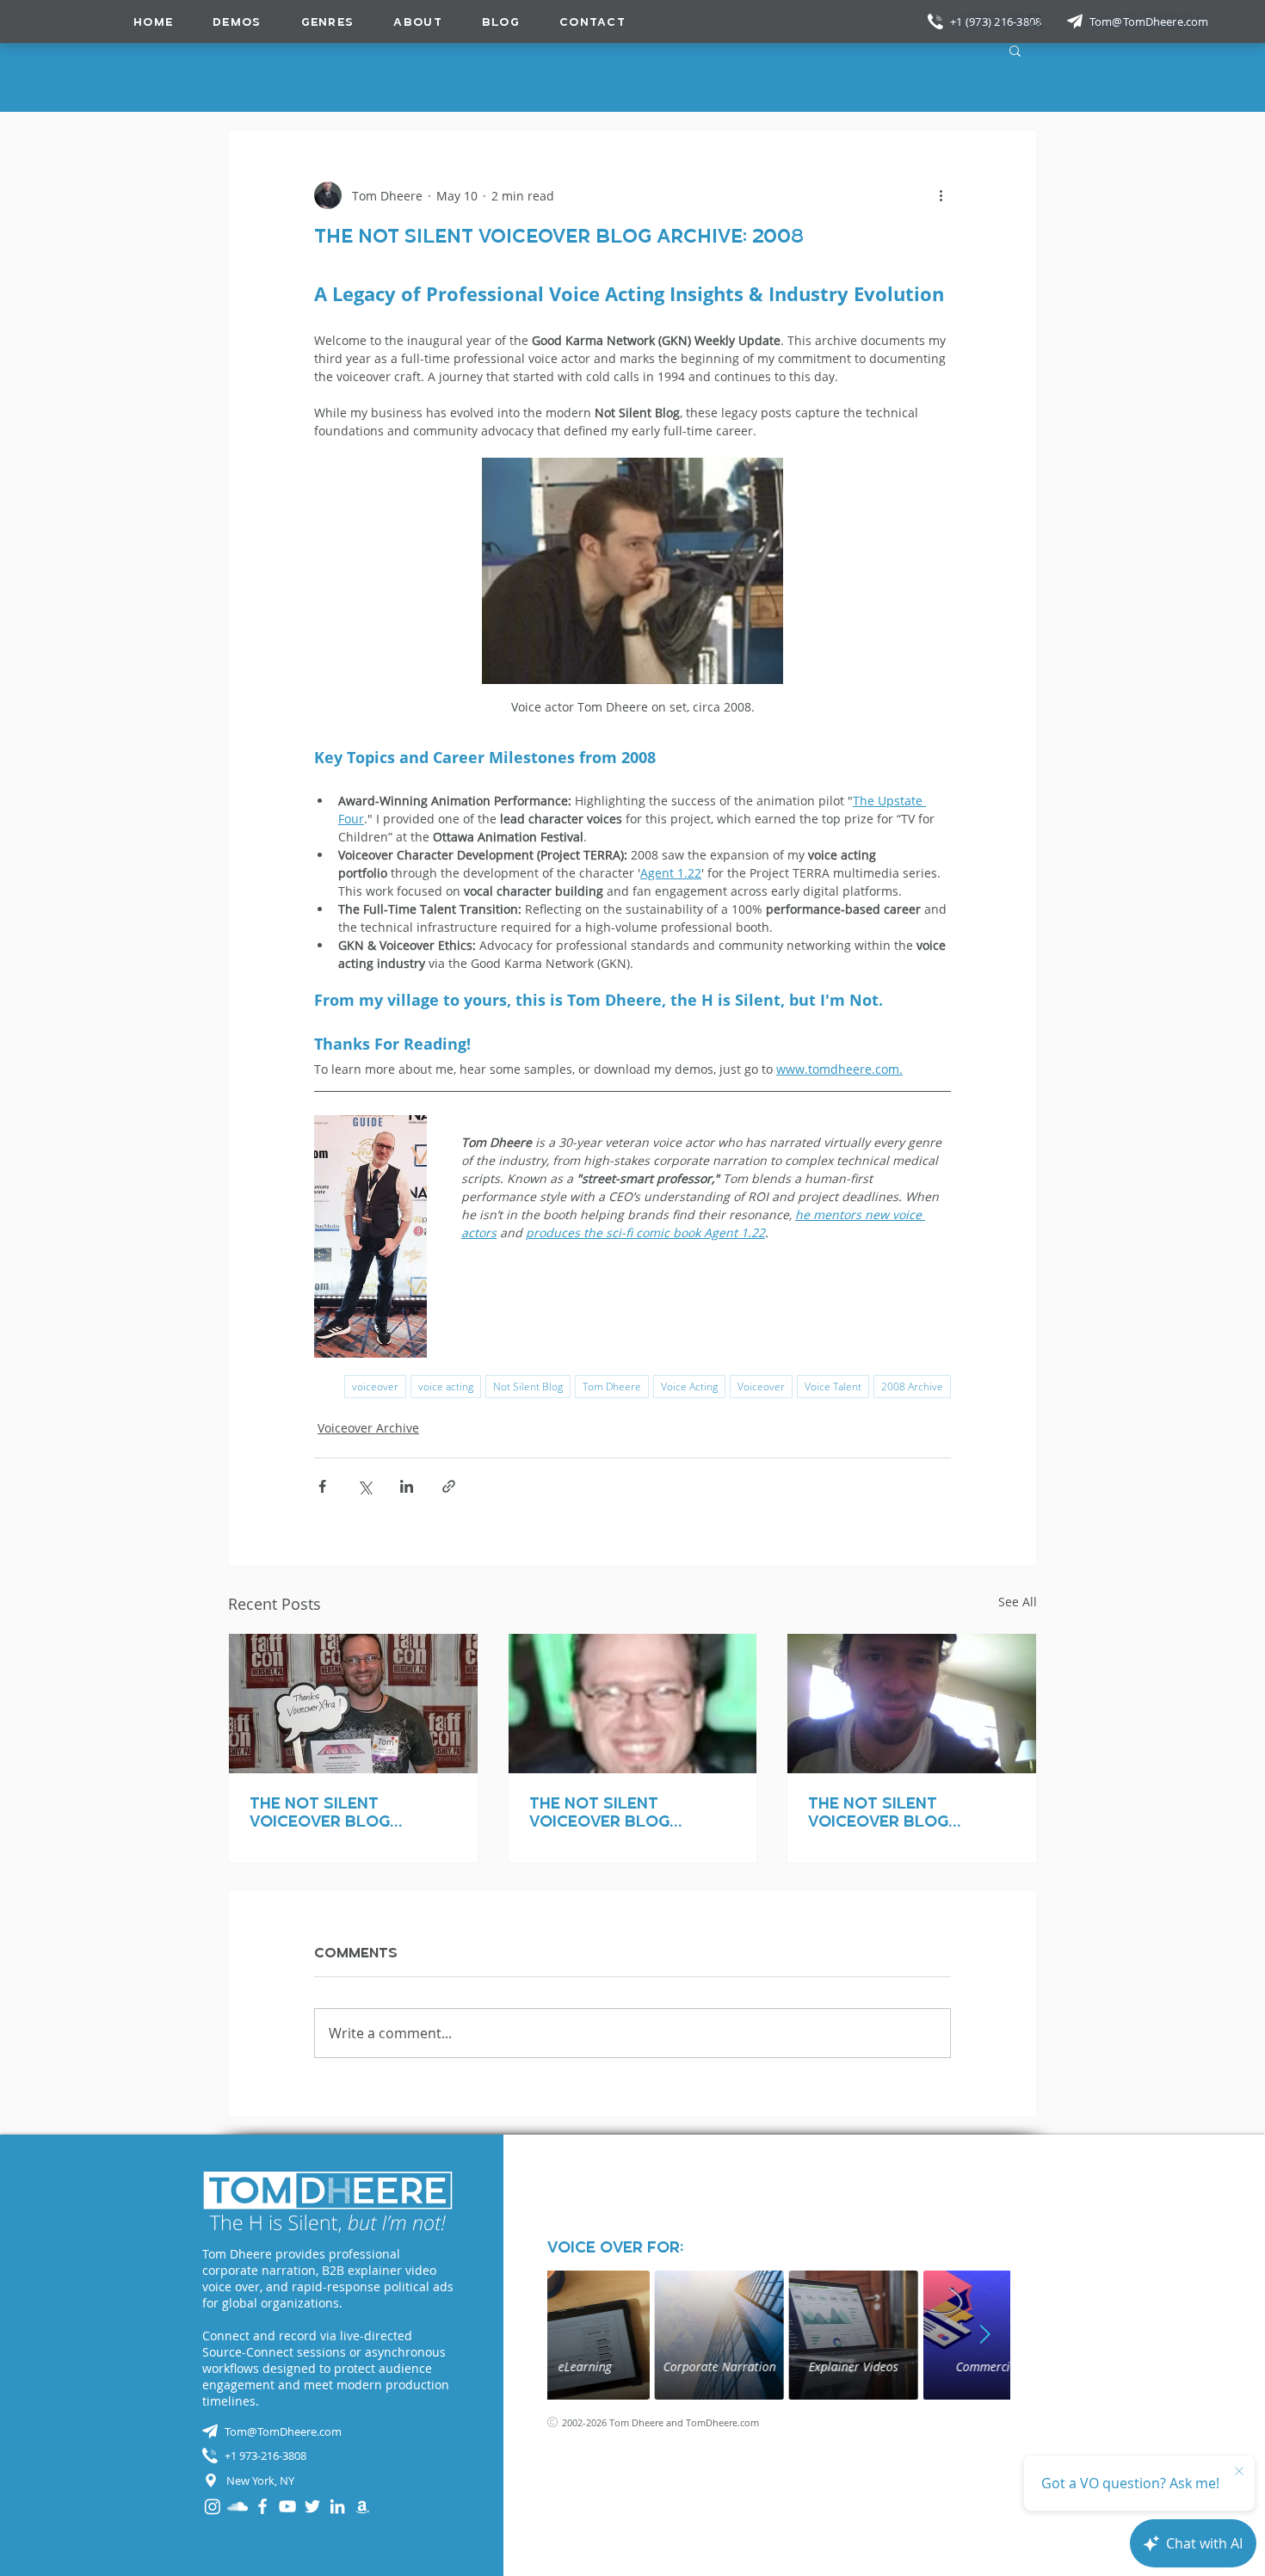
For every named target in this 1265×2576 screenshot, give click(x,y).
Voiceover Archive (368, 1428)
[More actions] (941, 195)
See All (1018, 1602)
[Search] (1036, 22)
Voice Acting (689, 1387)
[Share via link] (449, 1486)
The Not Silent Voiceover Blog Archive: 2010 (599, 1812)
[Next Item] (984, 2335)
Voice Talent (833, 1387)
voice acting (446, 1387)
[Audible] (362, 2506)
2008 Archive (912, 1387)
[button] (328, 22)
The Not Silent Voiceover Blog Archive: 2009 (878, 1812)
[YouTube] (287, 2506)
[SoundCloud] (238, 2506)
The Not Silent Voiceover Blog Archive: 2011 (320, 1812)
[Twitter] (312, 2506)
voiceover (375, 1387)
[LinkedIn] (337, 2506)
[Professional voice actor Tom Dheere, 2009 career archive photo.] (912, 1704)
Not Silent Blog (528, 1387)
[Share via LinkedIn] (407, 1486)
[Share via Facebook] (322, 1486)
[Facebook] (262, 2506)
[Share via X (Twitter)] (364, 1486)
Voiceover (761, 1387)
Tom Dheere (612, 1387)
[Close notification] (1239, 2472)
